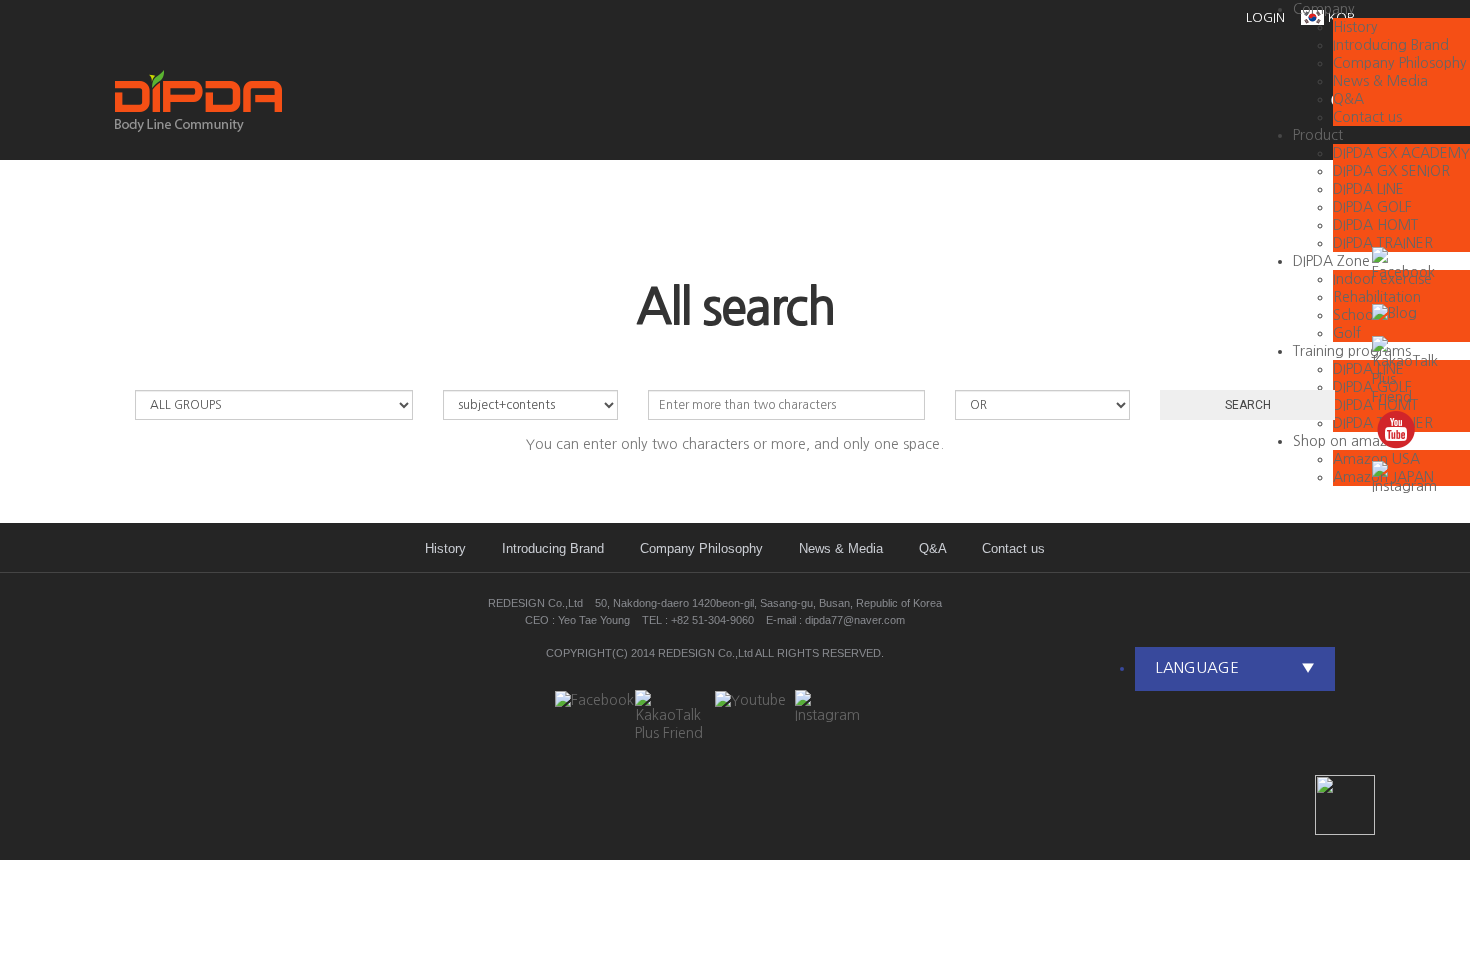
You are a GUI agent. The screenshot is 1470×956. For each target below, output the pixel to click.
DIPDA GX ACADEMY (1401, 153)
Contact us (1013, 548)
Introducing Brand (1391, 45)
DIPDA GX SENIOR (1391, 171)
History (1355, 27)
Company (1324, 9)
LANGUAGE (1235, 667)
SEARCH (1248, 405)
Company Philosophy (1400, 63)
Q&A (932, 548)
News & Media (841, 548)
